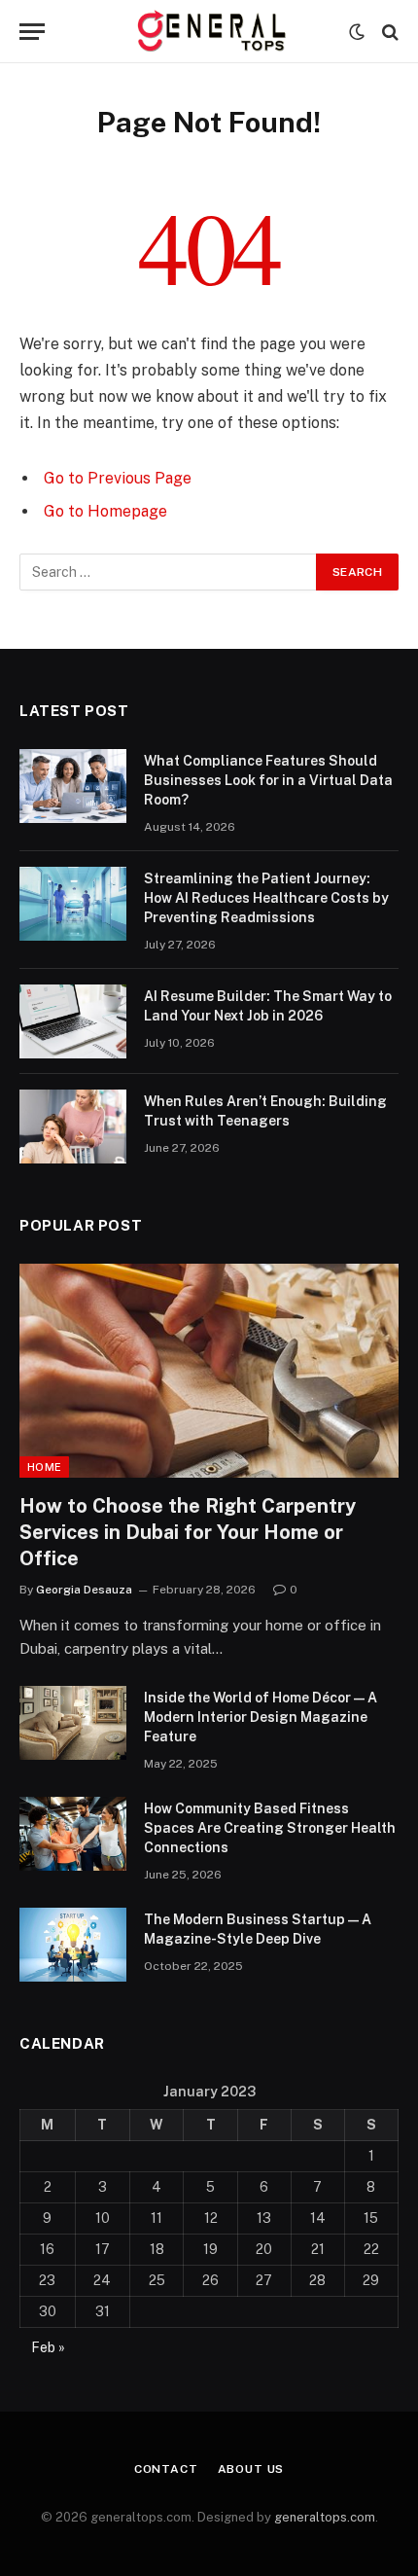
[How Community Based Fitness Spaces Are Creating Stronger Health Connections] (73, 1834)
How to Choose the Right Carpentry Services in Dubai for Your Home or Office (188, 1532)
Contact (166, 2469)
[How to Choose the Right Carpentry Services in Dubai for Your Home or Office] (209, 1370)
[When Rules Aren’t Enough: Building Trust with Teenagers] (73, 1127)
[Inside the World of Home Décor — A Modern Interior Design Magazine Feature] (73, 1723)
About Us (251, 2469)
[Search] (388, 32)
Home (44, 1467)
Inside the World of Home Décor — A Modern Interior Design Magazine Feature (261, 1717)
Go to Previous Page (118, 478)
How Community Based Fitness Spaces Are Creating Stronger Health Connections (270, 1828)
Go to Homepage (105, 511)
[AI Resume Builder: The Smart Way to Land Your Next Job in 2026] (73, 1021)
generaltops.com (325, 2517)
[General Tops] (209, 32)
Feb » (48, 2347)
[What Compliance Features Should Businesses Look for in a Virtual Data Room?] (73, 786)
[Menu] (32, 32)
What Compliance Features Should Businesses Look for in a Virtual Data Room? (268, 780)
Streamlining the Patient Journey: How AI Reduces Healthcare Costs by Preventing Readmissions (266, 898)
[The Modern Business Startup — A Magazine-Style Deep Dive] (73, 1945)
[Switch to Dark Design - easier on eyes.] (357, 32)
